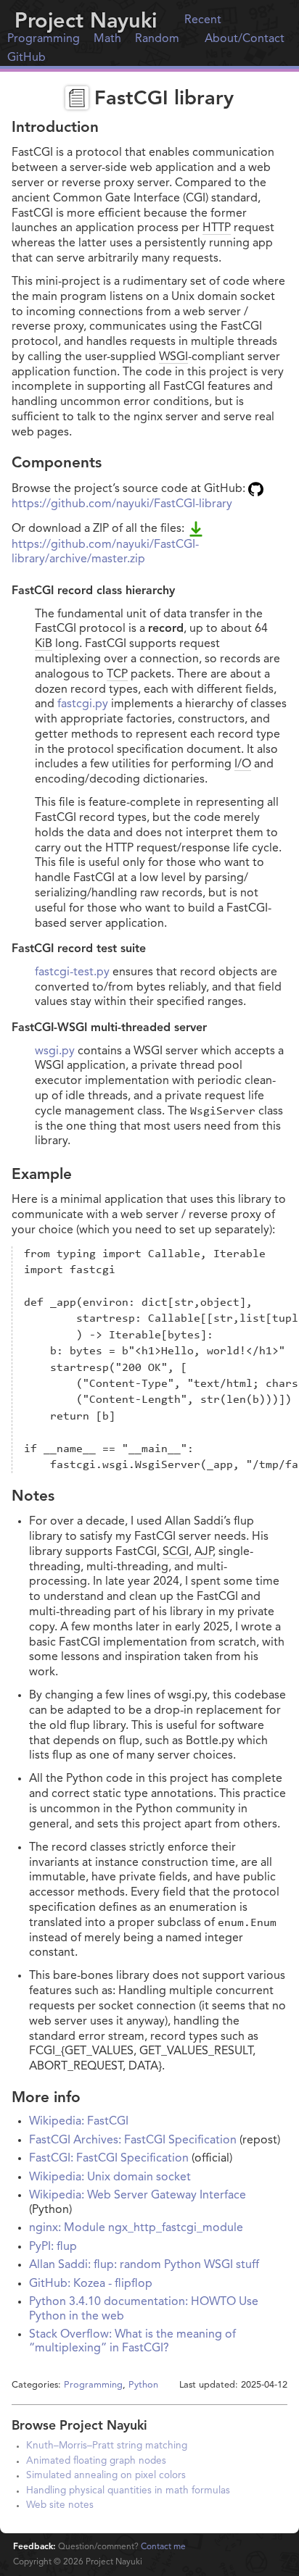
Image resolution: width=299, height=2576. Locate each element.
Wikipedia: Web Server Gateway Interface (138, 2196)
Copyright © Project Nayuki (78, 2562)
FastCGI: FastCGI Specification (109, 2159)
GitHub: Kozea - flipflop (91, 2284)
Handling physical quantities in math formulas (128, 2491)
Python (143, 2385)
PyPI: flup (53, 2247)
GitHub (26, 58)
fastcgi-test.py (72, 972)
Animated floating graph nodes (96, 2461)
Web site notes (60, 2505)
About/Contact (245, 39)
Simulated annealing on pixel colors (106, 2476)
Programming (44, 39)
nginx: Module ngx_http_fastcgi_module (136, 2228)
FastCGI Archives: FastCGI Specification (133, 2141)
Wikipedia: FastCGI (79, 2122)
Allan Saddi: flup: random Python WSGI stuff (144, 2265)
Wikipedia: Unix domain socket (110, 2177)
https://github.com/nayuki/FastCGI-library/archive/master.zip (105, 552)
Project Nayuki (86, 22)
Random (157, 39)
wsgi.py (55, 1051)
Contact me (163, 2547)
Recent (203, 20)
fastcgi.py (83, 704)
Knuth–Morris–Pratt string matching (107, 2446)
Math (107, 39)
